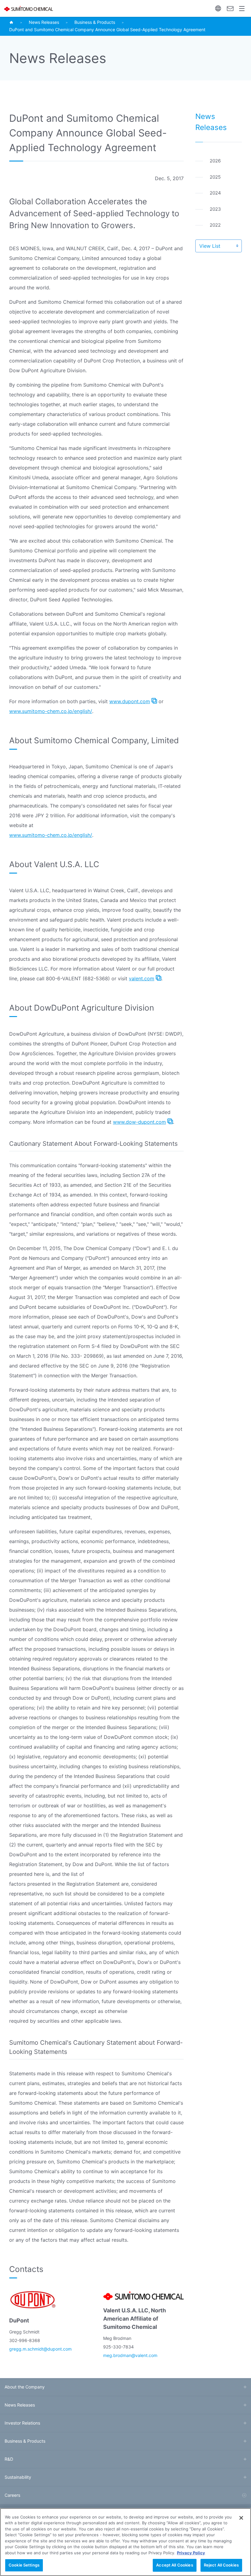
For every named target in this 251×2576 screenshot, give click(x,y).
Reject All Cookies (221, 2565)
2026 (215, 161)
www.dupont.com (130, 701)
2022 (215, 225)
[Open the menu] (242, 8)
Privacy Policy (191, 2553)
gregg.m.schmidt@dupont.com (40, 2349)
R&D (9, 2459)
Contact (230, 8)
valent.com (142, 978)
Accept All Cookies (174, 2565)
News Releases (44, 22)
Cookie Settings (24, 2565)
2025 (215, 177)
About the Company (25, 2387)
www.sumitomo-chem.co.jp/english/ (51, 711)
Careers (12, 2495)
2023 (215, 209)
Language (218, 8)
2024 (215, 193)
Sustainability (18, 2477)
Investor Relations (22, 2423)
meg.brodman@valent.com (130, 2355)
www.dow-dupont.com (139, 1122)
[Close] (241, 2518)
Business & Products (95, 22)
